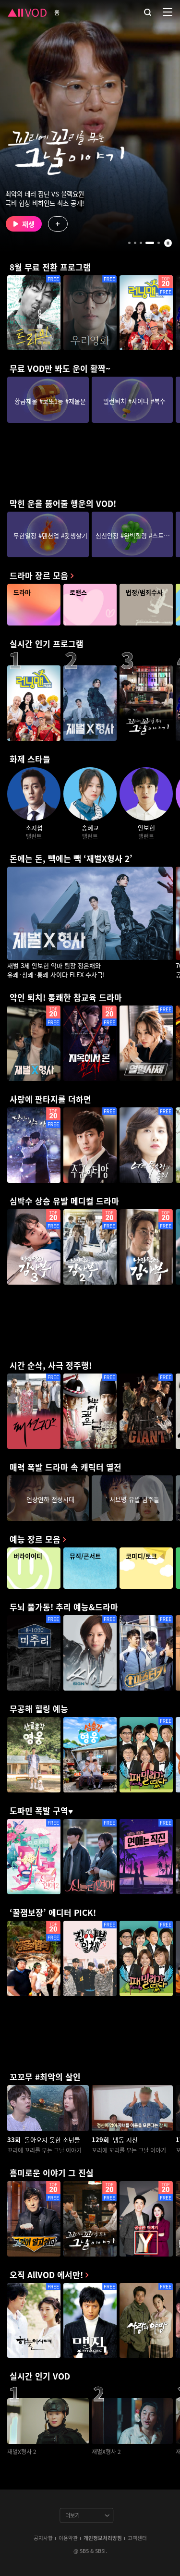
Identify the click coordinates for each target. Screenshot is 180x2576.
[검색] (148, 12)
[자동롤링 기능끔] (168, 243)
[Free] (34, 313)
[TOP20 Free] (146, 313)
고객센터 (137, 2538)
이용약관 (68, 2538)
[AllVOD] (27, 12)
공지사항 (43, 2538)
